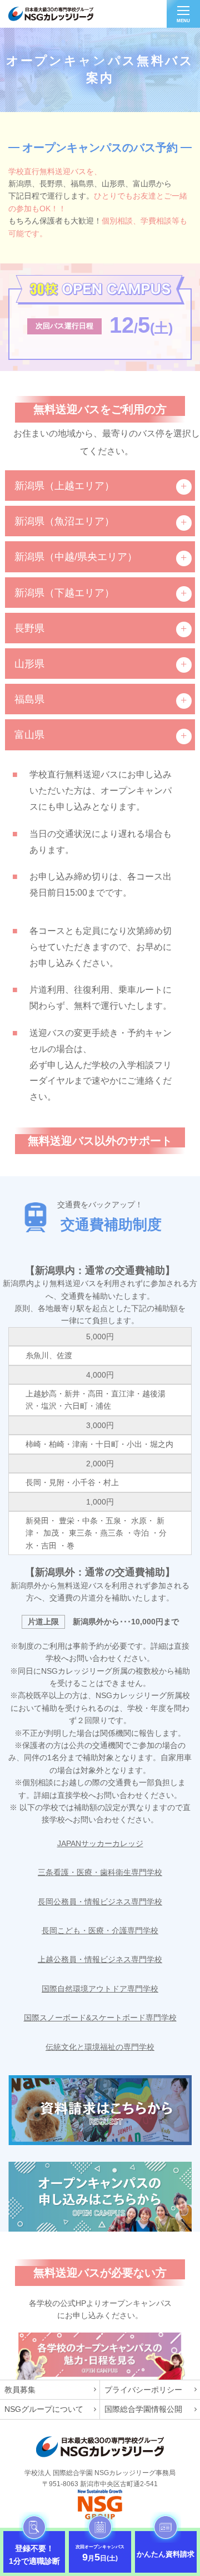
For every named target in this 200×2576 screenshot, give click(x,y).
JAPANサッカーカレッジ (100, 1843)
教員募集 (20, 2390)
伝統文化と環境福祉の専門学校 (100, 2047)
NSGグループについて (44, 2409)
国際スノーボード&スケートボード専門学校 (100, 2018)
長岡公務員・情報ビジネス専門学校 (100, 1902)
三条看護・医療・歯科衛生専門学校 (100, 1872)
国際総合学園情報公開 (143, 2409)
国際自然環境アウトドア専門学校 (100, 1989)
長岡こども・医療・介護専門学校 (100, 1930)
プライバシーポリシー (143, 2390)
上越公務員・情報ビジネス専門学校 (100, 1959)
